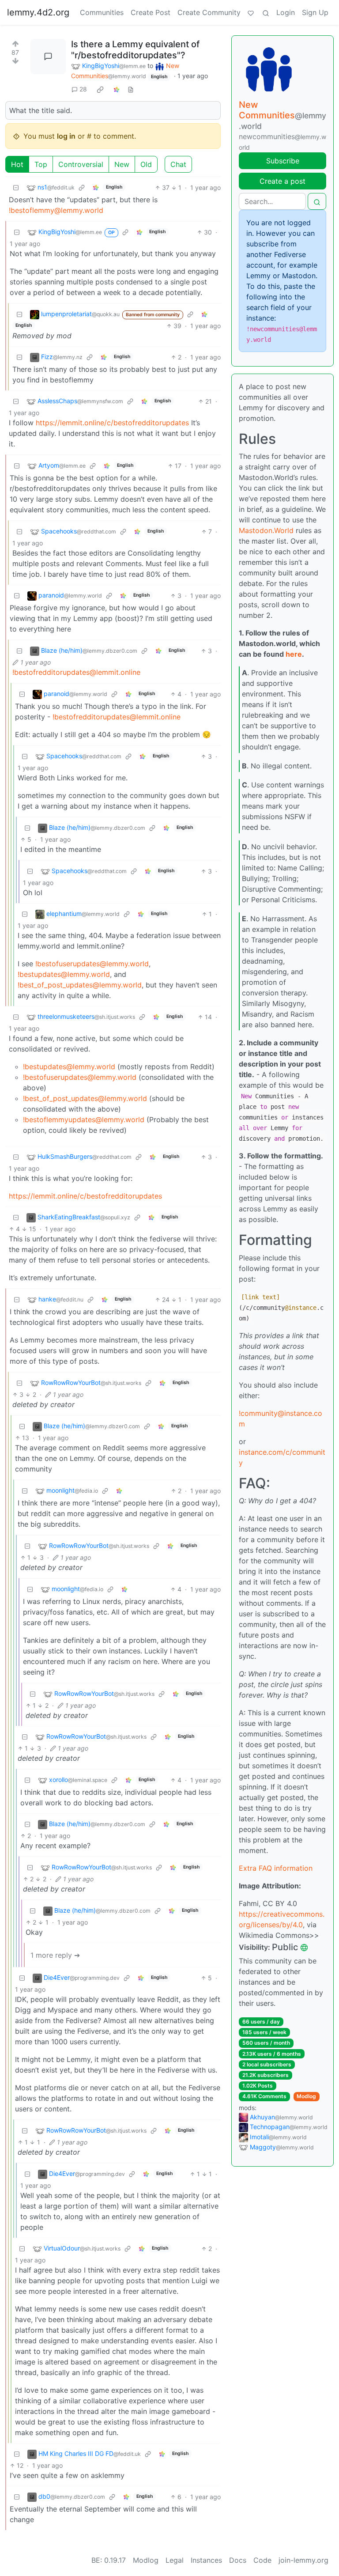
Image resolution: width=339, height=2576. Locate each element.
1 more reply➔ (55, 1955)
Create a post (282, 181)
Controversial (81, 164)
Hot (17, 164)
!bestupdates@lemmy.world (64, 974)
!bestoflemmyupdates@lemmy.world (84, 1120)
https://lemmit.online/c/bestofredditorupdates (112, 423)
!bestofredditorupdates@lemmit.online (76, 672)
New (122, 164)
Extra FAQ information (276, 1868)
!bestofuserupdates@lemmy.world (92, 964)
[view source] (131, 89)
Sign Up (315, 12)
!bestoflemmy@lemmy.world (56, 210)
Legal (175, 2560)
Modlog (306, 2096)
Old (146, 164)
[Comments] (48, 57)
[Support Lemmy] (251, 12)
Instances (206, 2560)
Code (262, 2560)
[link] (100, 89)
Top (41, 164)
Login (286, 12)
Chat (178, 164)
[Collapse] (16, 187)
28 (83, 89)
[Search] (266, 12)
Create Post (151, 12)
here (294, 654)
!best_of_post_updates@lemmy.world (80, 985)
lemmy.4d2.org (38, 12)
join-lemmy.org (303, 2560)
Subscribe (283, 161)
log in (66, 136)
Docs (238, 2560)
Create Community (209, 12)
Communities (102, 12)
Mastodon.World (266, 530)
